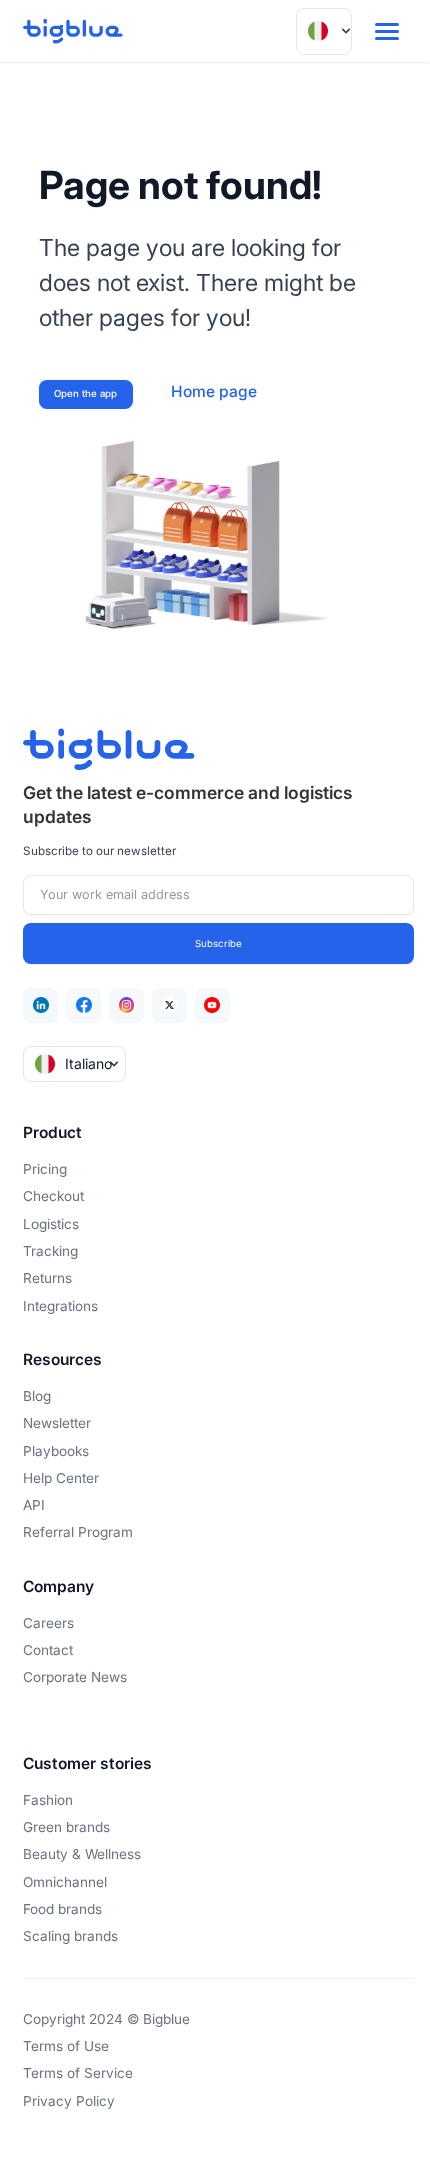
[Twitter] (169, 1005)
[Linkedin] (40, 1005)
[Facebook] (83, 1005)
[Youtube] (212, 1005)
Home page (214, 391)
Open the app (85, 393)
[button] (324, 31)
